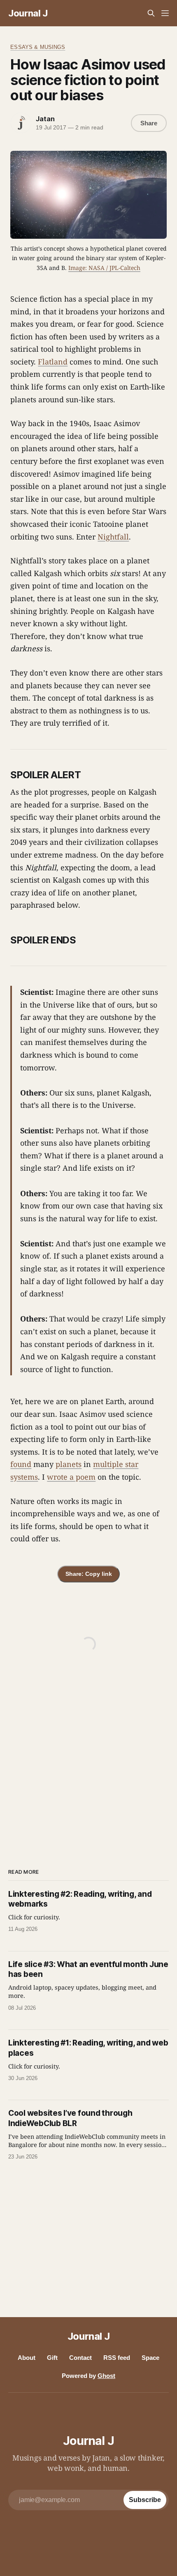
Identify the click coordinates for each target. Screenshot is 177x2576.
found (21, 1464)
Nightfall (113, 537)
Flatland (53, 362)
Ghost (106, 2376)
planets (69, 1464)
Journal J (28, 13)
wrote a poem (71, 1477)
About (27, 2358)
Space (150, 2358)
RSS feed (117, 2358)
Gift (52, 2358)
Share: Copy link (89, 1574)
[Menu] (165, 13)
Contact (80, 2358)
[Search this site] (151, 13)
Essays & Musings (38, 47)
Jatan (45, 119)
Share (149, 123)
